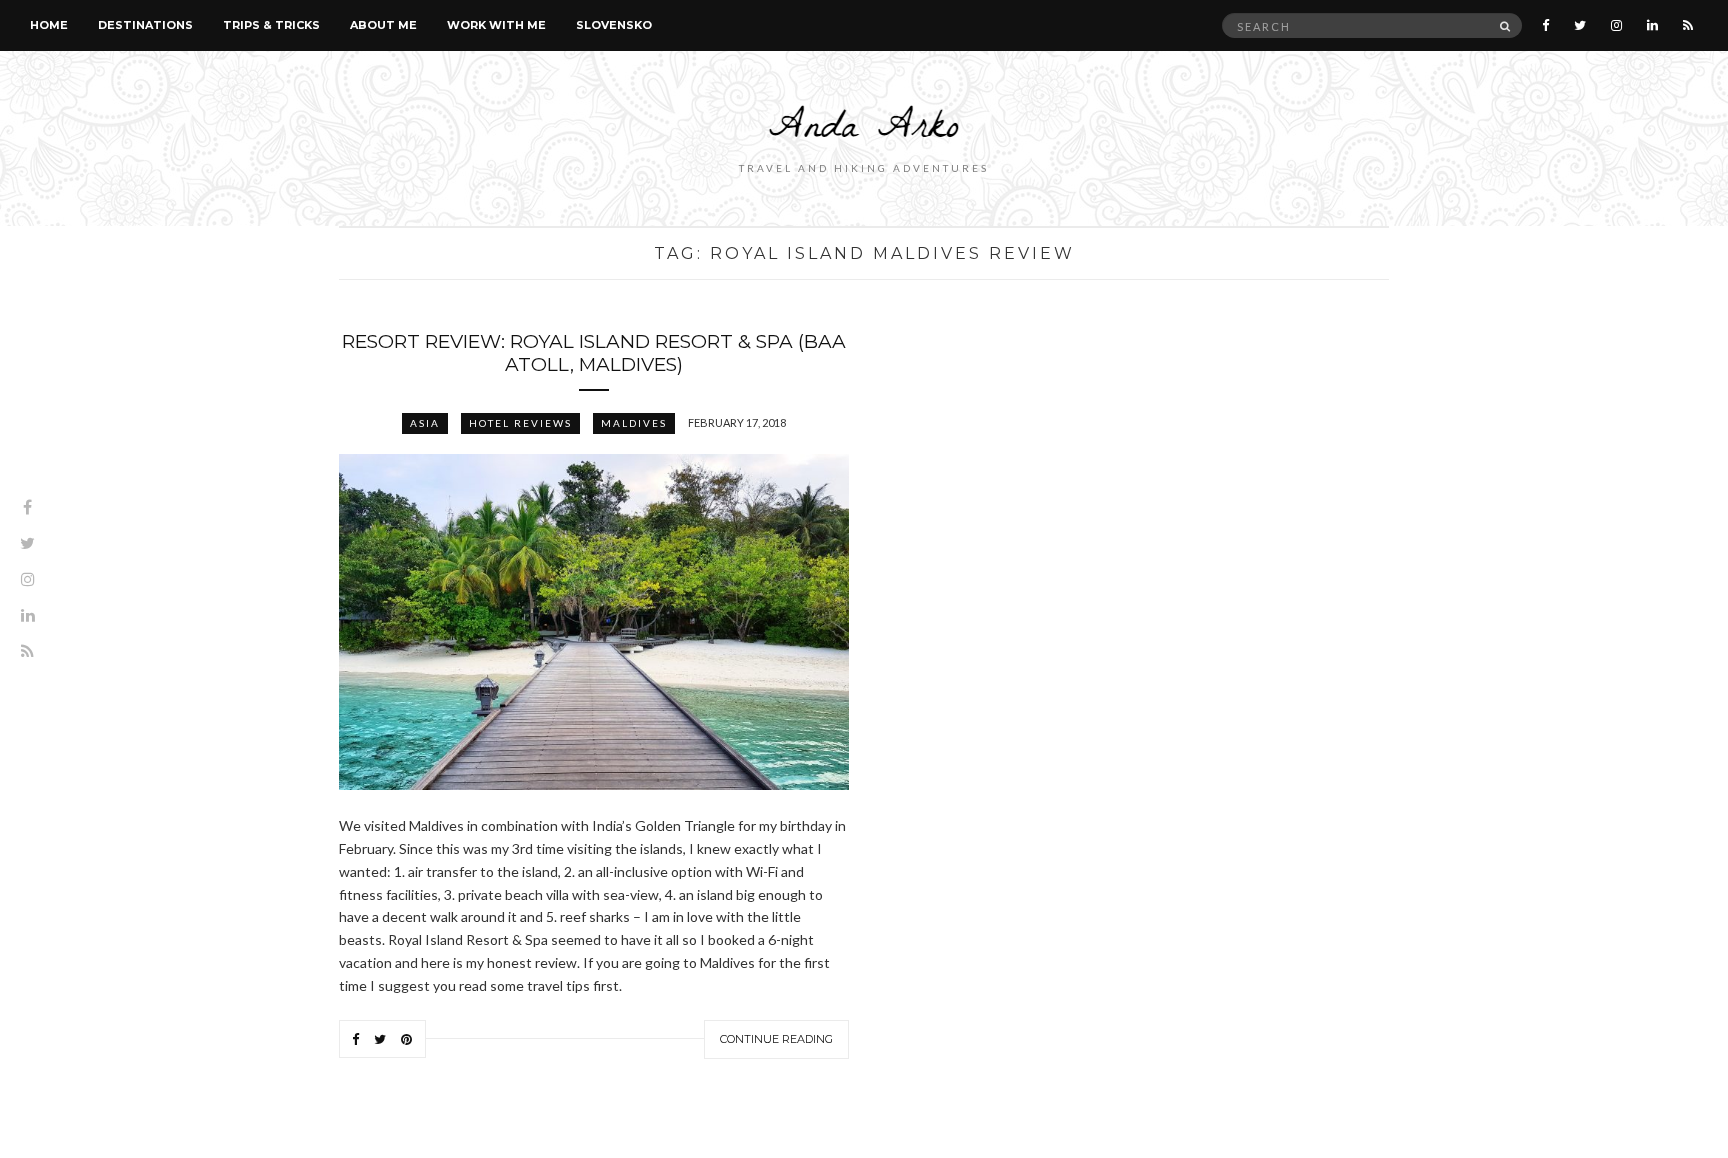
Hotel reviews (520, 423)
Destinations (145, 25)
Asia (425, 423)
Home (49, 25)
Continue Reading (776, 1039)
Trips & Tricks (271, 25)
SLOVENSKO (614, 25)
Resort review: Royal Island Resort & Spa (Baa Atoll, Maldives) (594, 353)
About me (383, 25)
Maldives (634, 423)
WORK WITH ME (496, 25)
